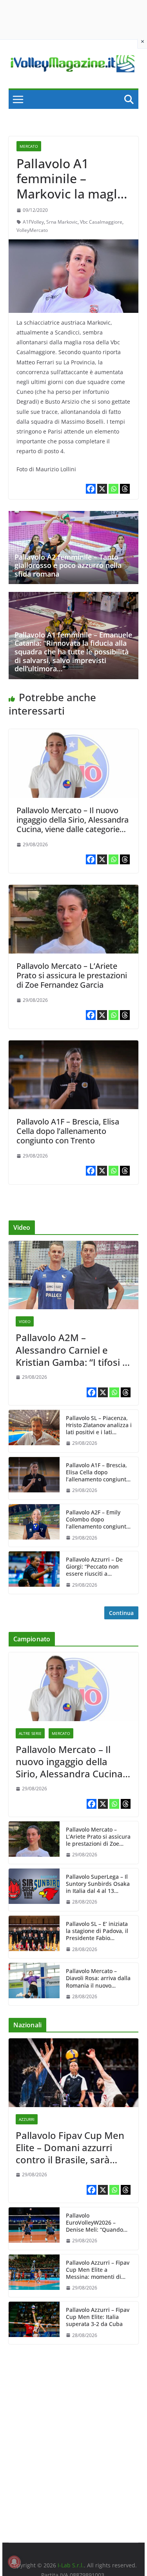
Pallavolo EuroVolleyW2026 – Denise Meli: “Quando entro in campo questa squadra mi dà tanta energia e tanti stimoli (96, 2223)
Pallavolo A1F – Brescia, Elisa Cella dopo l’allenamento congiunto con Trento (68, 1131)
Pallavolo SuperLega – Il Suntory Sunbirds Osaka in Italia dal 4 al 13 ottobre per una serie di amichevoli (98, 1884)
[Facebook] (91, 489)
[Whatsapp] (113, 489)
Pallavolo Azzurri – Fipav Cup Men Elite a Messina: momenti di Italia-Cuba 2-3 (98, 2270)
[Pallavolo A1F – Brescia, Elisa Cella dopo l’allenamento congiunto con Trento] (74, 1046)
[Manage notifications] (14, 2562)
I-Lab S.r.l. (71, 2565)
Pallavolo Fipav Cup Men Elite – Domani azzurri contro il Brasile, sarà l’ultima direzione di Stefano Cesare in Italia (70, 2148)
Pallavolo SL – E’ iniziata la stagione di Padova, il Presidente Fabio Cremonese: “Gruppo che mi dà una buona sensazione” (99, 1931)
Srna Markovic (62, 222)
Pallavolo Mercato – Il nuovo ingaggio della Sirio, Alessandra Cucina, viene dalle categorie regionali (73, 824)
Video (25, 1321)
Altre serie (30, 1733)
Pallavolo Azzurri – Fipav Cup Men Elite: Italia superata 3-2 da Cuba (98, 2317)
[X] (102, 489)
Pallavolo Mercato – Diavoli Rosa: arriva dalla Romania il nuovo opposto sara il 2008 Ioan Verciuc (99, 1978)
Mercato (29, 146)
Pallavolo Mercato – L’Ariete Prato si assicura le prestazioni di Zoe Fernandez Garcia (72, 975)
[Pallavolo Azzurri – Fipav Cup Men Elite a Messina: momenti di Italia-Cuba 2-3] (34, 2276)
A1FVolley (33, 222)
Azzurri (27, 2119)
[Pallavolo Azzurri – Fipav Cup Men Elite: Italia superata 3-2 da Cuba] (34, 2323)
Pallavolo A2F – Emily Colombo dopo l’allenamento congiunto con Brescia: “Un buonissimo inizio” (98, 1520)
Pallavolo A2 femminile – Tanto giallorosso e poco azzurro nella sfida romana (68, 565)
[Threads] (125, 489)
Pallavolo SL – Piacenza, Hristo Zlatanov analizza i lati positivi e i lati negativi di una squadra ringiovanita (99, 1425)
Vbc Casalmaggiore (101, 222)
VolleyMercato (32, 230)
